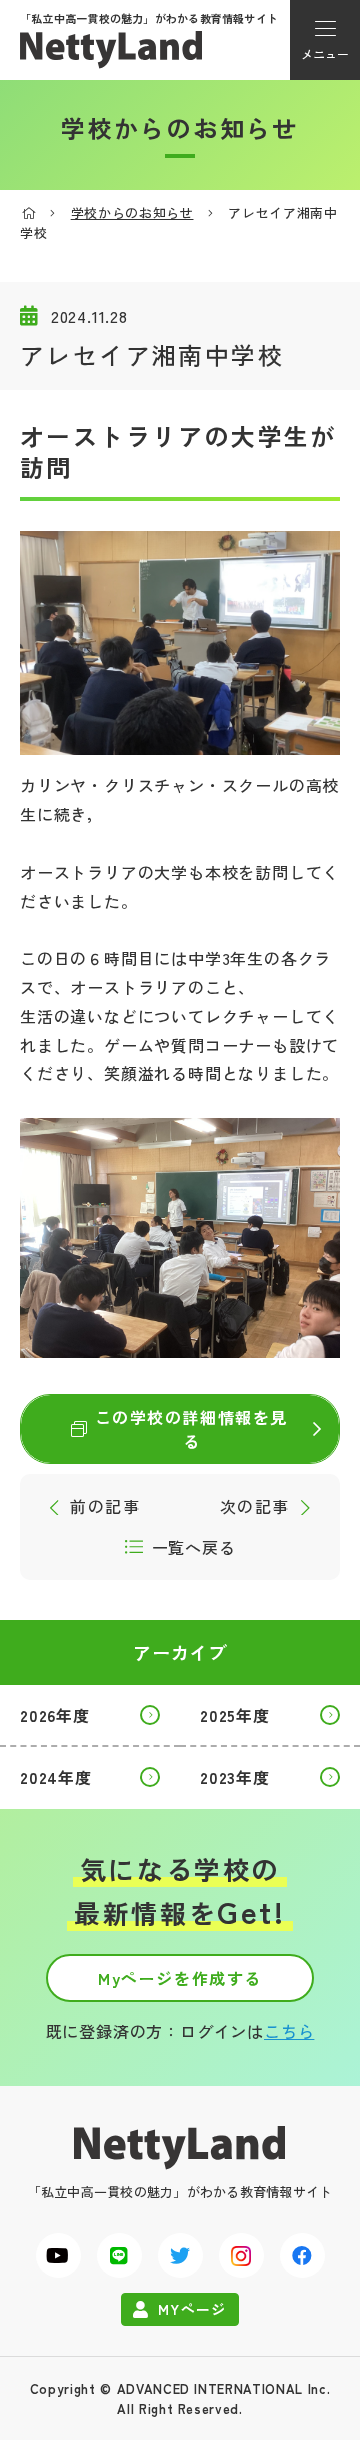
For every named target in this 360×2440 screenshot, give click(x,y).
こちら (289, 2031)
